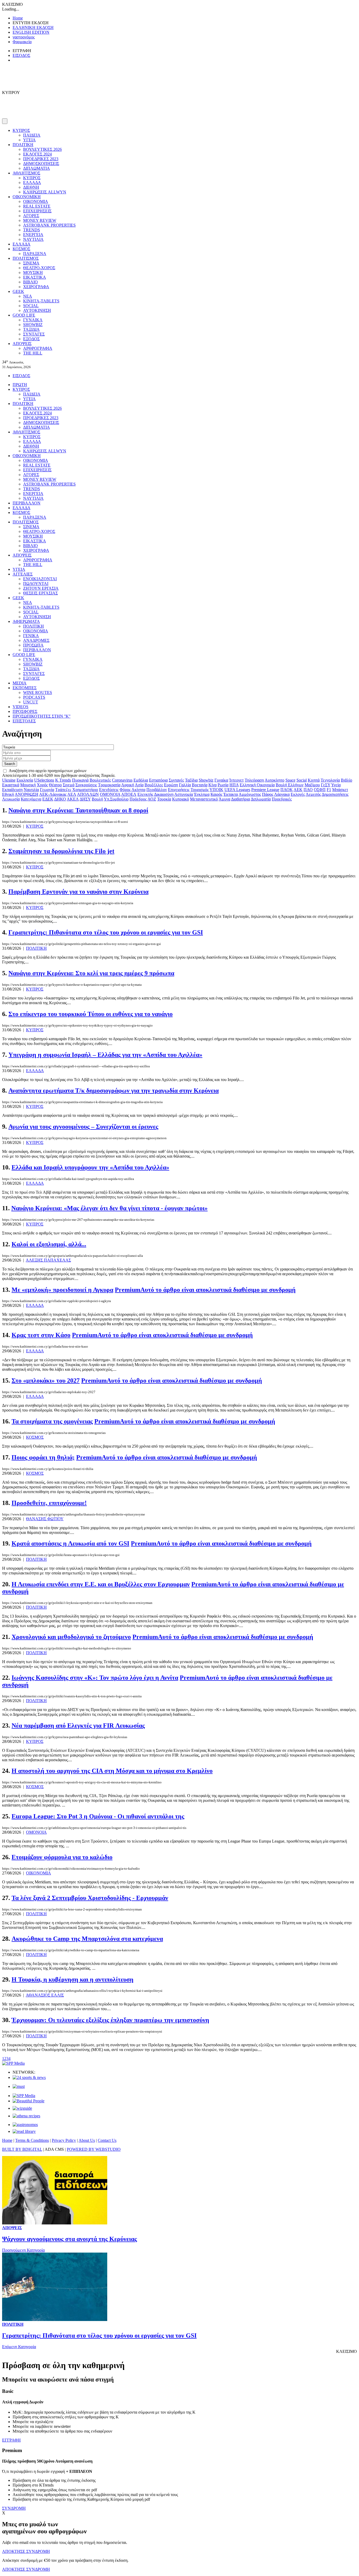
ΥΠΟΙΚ (216, 790)
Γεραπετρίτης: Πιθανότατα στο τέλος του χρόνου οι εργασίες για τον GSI (106, 932)
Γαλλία (185, 785)
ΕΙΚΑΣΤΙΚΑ (35, 277)
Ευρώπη (171, 785)
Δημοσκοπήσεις (335, 794)
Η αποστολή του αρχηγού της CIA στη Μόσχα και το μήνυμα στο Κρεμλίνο (112, 1771)
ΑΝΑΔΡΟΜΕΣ (36, 640)
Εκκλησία (25, 780)
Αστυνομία (184, 794)
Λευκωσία (11, 799)
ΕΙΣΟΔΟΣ (21, 55)
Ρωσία (223, 785)
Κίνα (212, 785)
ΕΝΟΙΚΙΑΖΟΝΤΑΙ (40, 579)
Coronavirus (122, 780)
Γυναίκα (221, 780)
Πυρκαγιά (80, 780)
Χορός (42, 785)
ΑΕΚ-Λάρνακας (53, 794)
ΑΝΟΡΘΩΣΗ (27, 794)
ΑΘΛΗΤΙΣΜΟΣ (26, 173)
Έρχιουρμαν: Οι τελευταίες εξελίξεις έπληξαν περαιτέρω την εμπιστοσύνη (110, 2020)
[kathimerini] (24, 2096)
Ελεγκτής (145, 794)
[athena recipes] (26, 2116)
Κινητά (314, 780)
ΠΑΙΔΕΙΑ (32, 135)
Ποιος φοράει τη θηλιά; (43, 1457)
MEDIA (20, 683)
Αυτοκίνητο (275, 780)
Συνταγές (176, 780)
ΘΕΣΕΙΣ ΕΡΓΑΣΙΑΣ (40, 593)
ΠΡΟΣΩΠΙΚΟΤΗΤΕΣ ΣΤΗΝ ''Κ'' (42, 716)
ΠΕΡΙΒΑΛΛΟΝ (27, 503)
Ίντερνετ (236, 780)
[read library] (24, 2131)
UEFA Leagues (237, 790)
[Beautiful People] (29, 2101)
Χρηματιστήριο (85, 790)
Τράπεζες (63, 790)
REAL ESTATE (37, 206)
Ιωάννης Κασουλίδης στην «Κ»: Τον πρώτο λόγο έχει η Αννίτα (95, 1678)
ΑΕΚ (298, 790)
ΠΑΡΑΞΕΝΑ (35, 254)
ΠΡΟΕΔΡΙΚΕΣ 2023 (41, 159)
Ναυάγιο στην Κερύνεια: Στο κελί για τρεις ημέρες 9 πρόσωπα (91, 973)
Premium (205, 1290)
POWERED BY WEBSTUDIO (94, 2149)
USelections (44, 780)
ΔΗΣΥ (85, 799)
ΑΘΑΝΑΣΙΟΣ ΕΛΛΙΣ (45, 1995)
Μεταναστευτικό (204, 799)
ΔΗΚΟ (60, 799)
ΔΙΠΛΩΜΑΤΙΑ (37, 168)
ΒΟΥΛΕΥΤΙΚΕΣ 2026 (42, 149)
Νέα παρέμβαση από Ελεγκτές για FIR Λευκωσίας (78, 1725)
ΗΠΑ (234, 785)
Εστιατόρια (158, 780)
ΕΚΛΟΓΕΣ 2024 (37, 154)
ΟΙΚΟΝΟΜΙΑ (36, 201)
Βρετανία (200, 785)
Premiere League (265, 790)
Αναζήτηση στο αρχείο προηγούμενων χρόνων (48, 771)
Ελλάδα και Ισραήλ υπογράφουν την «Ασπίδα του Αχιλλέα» (90, 1167)
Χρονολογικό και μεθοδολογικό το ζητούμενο (71, 1637)
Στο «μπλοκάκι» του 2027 (46, 1380)
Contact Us (107, 2140)
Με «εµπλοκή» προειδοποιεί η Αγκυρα (62, 1290)
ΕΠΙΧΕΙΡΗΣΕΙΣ (37, 211)
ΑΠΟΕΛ (129, 794)
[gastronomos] (25, 2125)
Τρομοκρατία (109, 785)
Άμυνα (224, 799)
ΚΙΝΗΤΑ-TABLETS (41, 301)
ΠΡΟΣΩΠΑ (33, 645)
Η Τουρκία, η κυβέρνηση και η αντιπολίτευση (73, 1979)
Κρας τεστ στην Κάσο (41, 1335)
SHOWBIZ (33, 325)
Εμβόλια (141, 780)
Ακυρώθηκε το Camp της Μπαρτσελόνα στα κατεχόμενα (87, 1939)
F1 (329, 790)
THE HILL (33, 353)
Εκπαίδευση (12, 790)
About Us (87, 2140)
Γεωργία (47, 790)
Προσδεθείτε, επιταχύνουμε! (49, 1503)
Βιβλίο (347, 780)
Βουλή (97, 799)
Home (18, 18)
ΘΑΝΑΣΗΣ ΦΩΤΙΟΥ (45, 1519)
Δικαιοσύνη (164, 794)
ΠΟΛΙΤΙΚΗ (23, 145)
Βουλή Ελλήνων (290, 785)
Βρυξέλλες (154, 785)
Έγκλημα (202, 794)
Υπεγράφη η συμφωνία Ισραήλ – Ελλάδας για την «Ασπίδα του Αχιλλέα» (105, 1055)
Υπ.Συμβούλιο (116, 799)
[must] (19, 2086)
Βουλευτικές (100, 780)
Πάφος (268, 794)
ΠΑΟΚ (287, 790)
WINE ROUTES (38, 692)
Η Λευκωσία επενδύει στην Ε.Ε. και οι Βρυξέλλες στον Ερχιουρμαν (101, 1584)
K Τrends (63, 780)
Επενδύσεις (109, 790)
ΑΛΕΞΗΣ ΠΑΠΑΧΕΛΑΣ (48, 1260)
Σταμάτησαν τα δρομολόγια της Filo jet (61, 851)
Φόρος (125, 790)
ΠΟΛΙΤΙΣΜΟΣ (26, 258)
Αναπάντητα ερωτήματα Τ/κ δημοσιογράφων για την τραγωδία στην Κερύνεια (114, 1091)
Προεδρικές (282, 799)
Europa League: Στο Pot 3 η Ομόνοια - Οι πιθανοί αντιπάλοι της (98, 1816)
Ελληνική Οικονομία (257, 785)
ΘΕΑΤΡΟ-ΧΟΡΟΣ (39, 268)
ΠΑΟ (308, 790)
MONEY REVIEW (40, 220)
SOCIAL (31, 306)
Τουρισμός (200, 790)
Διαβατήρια (240, 799)
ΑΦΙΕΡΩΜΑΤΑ (26, 621)
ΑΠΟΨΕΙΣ (22, 344)
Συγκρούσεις (86, 785)
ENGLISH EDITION (31, 32)
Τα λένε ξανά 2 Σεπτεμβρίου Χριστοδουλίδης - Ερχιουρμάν (90, 1898)
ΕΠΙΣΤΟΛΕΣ (24, 721)
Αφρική (128, 785)
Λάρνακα (282, 794)
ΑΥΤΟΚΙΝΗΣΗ (37, 310)
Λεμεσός (313, 794)
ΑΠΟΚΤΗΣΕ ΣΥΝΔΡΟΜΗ (26, 2551)
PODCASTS (34, 697)
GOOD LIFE (24, 315)
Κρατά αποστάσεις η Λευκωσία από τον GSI (70, 1543)
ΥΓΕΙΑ (29, 140)
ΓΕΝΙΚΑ (31, 636)
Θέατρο (55, 785)
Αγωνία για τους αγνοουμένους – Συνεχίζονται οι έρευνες (83, 1127)
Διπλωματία (261, 799)
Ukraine (9, 780)
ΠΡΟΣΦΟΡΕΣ (25, 711)
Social (302, 780)
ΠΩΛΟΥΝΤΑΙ (36, 584)
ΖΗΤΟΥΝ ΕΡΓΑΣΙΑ (41, 588)
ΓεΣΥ (326, 785)
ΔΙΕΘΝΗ (31, 187)
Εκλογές (298, 794)
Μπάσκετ (340, 790)
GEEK (18, 291)
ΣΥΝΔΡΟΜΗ (14, 2508)
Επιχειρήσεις (179, 790)
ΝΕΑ (28, 296)
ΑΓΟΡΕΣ (31, 216)
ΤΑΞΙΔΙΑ (31, 329)
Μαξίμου (312, 785)
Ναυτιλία (31, 790)
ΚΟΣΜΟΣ (21, 249)
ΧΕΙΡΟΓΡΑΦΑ (36, 287)
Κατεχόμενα (31, 799)
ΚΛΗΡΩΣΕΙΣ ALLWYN (45, 192)
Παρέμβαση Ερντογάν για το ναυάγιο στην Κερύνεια (78, 892)
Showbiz (206, 780)
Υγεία (336, 785)
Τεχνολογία (330, 780)
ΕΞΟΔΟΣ (31, 339)
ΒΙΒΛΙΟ (30, 282)
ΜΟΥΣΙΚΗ (33, 272)
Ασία (139, 785)
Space (290, 780)
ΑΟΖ (152, 799)
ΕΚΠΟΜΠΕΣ (25, 688)
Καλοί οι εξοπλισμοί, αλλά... (49, 1244)
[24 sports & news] (29, 2077)
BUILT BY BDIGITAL (22, 2149)
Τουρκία (164, 799)
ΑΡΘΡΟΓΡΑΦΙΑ (38, 348)
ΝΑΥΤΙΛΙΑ (33, 239)
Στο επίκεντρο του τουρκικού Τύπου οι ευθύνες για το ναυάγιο (91, 1014)
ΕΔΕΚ (48, 799)
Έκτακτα (231, 794)
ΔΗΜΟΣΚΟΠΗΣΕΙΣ (41, 164)
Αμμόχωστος (250, 794)
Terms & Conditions (32, 2140)
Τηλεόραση (254, 780)
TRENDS (32, 230)
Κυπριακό (181, 799)
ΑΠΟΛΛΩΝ (88, 794)
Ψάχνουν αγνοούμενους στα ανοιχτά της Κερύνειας (70, 2239)
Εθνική (8, 794)
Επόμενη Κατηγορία (19, 2347)
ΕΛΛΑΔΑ (32, 182)
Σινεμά (69, 785)
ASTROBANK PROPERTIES (49, 225)
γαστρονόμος (24, 37)
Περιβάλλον (157, 790)
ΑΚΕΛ (73, 799)
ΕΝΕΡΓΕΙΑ (33, 235)
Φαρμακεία (22, 42)
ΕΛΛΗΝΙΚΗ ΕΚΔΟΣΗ (33, 27)
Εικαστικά (11, 785)
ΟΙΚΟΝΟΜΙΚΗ (27, 197)
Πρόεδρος (138, 799)
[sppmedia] (13, 2063)
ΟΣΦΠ (320, 790)
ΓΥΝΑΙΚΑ (33, 320)
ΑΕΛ (72, 794)
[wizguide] (22, 2108)
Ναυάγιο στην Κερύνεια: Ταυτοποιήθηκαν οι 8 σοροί (78, 810)
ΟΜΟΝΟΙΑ (110, 794)
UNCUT (31, 702)
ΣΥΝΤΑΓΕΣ (34, 334)
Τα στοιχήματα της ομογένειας (52, 1421)
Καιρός (216, 794)
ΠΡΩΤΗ (20, 385)
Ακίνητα (138, 790)
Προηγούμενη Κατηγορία (23, 2250)
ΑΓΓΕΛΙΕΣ (23, 574)
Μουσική (28, 785)
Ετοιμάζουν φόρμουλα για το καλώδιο (62, 1857)
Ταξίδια (191, 780)
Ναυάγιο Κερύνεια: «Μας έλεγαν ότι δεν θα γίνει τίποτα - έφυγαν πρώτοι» (109, 1208)
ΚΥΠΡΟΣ (21, 130)
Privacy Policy (64, 2140)
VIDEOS (20, 707)
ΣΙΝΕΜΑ (31, 263)
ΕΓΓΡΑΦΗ (11, 2440)
